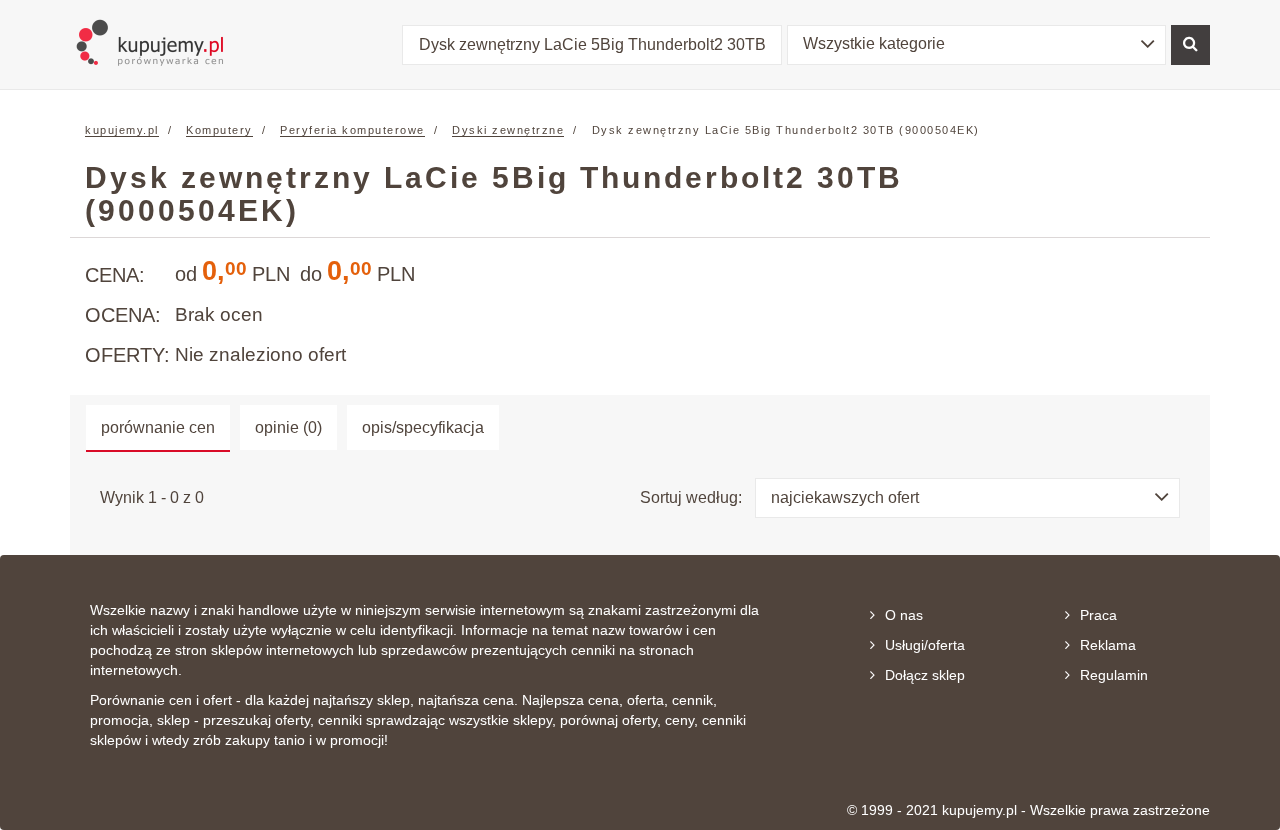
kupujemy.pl (122, 130)
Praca (1098, 615)
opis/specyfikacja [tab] (423, 427)
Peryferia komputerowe (352, 130)
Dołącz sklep (925, 675)
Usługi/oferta (925, 645)
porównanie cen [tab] (158, 427)
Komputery (219, 130)
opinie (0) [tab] (288, 427)
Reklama (1108, 645)
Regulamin (1114, 675)
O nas (904, 615)
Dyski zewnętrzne (508, 130)
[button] (977, 45)
